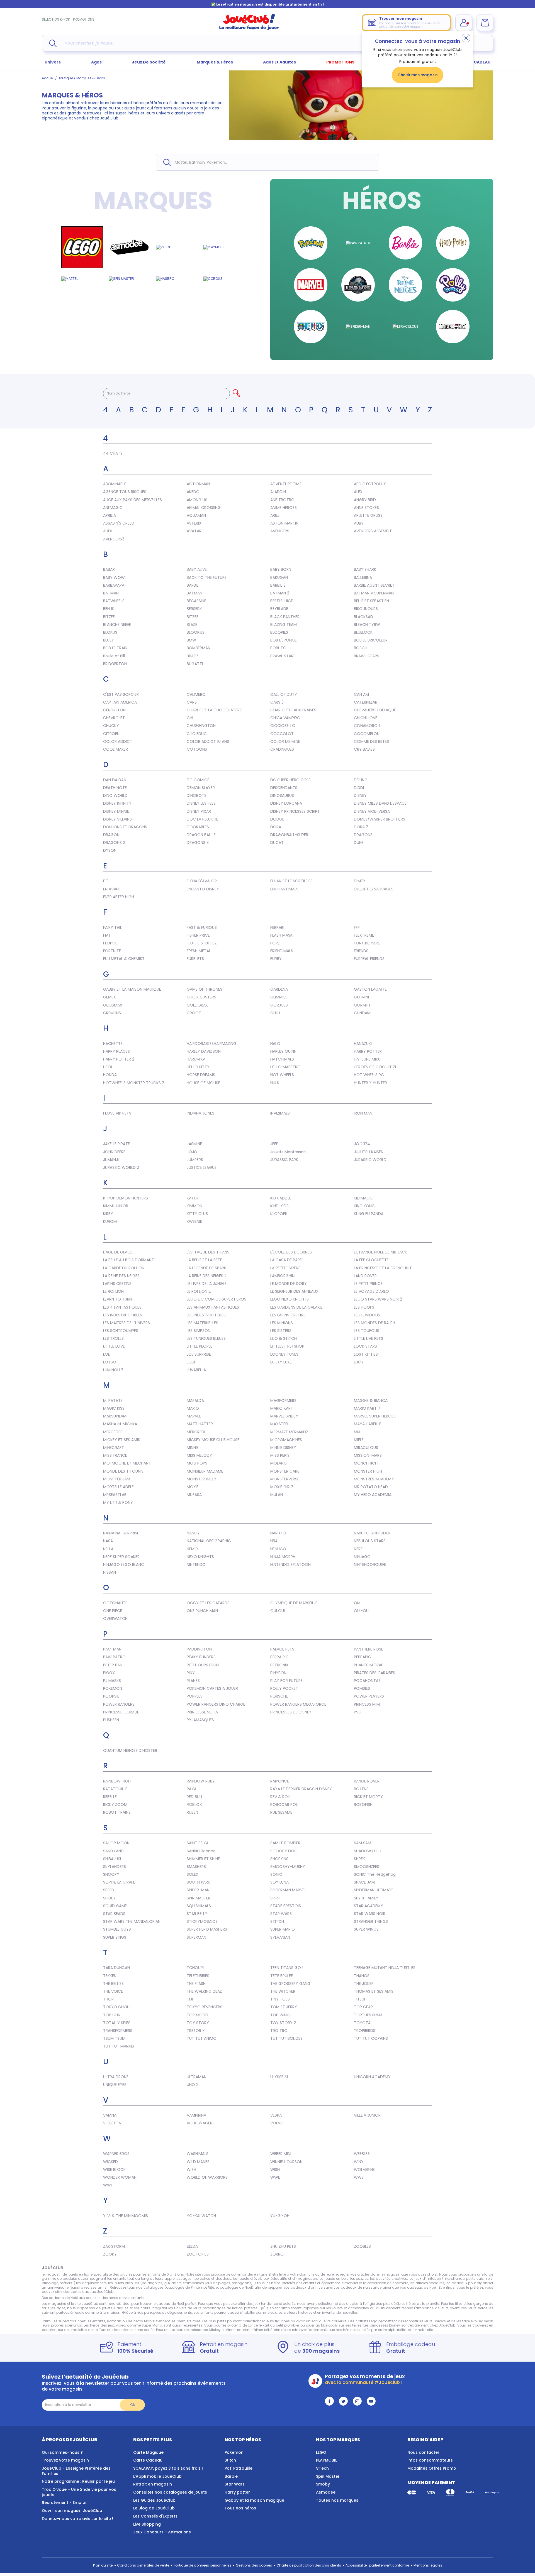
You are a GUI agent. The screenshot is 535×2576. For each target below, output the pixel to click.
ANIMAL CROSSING (204, 508)
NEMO (192, 1549)
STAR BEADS (114, 1914)
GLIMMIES (279, 997)
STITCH (277, 1921)
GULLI (275, 1013)
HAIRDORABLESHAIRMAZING (211, 1044)
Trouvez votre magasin (65, 2460)
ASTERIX (194, 523)
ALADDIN (278, 492)
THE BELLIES (113, 1984)
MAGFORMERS (283, 1400)
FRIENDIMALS (282, 951)
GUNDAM (362, 1013)
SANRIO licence (201, 1851)
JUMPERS (195, 1160)
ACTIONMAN (198, 484)
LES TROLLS (113, 1338)
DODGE (277, 819)
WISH (191, 2169)
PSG (358, 1712)
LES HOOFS (364, 1307)
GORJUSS (279, 1005)
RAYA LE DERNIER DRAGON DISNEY (301, 1789)
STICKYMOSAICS (202, 1921)
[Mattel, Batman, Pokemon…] (167, 162)
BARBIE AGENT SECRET (374, 585)
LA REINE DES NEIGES (121, 1276)
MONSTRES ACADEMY (374, 1479)
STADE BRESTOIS (286, 1906)
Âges (96, 62)
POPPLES (195, 1696)
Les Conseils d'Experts (155, 2516)
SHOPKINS (279, 1859)
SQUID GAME (115, 1906)
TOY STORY (198, 2023)
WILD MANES (198, 2162)
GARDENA (279, 989)
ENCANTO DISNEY (203, 889)
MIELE (359, 1440)
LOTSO (110, 1362)
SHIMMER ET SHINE (203, 1859)
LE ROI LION (113, 1291)
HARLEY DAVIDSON (204, 1051)
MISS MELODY (199, 1455)
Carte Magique (148, 2452)
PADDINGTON (199, 1649)
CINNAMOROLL (367, 726)
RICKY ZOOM (115, 1804)
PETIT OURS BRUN (203, 1665)
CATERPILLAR (366, 702)
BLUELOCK (363, 632)
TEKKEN (110, 1976)
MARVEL (194, 1416)
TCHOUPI (195, 1968)
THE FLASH (196, 1984)
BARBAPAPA (114, 585)
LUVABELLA (196, 1370)
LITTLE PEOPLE (200, 1346)
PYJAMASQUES (200, 1720)
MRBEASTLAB (115, 1495)
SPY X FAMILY (366, 1898)
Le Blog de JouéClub (154, 2508)
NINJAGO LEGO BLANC (124, 1564)
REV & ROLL (281, 1797)
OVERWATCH (115, 1618)
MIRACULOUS (366, 1448)
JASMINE (194, 1144)
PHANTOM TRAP (369, 1665)
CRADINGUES (282, 749)
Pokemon (234, 2452)
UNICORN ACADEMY (372, 2077)
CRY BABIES (364, 749)
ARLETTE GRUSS (368, 515)
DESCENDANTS (284, 788)
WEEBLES (362, 2154)
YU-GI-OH (280, 2216)
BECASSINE (196, 601)
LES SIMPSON (199, 1331)
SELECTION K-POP (56, 19)
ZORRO (277, 2254)
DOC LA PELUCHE (202, 819)
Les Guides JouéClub (154, 2500)
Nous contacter (423, 2452)
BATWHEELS (114, 601)
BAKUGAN (279, 577)
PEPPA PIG (279, 1657)
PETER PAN (113, 1665)
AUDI (107, 531)
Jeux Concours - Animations (162, 2532)
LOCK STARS (365, 1346)
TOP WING (280, 2015)
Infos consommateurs (430, 2460)
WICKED (110, 2162)
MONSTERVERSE (285, 1479)
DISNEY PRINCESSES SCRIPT (295, 811)
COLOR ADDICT (118, 741)
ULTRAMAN (197, 2077)
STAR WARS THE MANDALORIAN (132, 1921)
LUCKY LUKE (281, 1362)
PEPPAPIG (363, 1657)
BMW (191, 640)
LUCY (359, 1362)
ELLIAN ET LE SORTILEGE (291, 881)
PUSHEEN (111, 1720)
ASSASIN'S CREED (119, 523)
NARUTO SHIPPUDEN (372, 1533)
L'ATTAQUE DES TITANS (208, 1252)
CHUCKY (111, 726)
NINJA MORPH (283, 1557)
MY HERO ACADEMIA (373, 1495)
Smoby (323, 2484)
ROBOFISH (363, 1804)
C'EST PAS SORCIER (121, 694)
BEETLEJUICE (282, 601)
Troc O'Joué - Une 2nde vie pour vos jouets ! (79, 2492)
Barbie (231, 2476)
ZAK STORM (114, 2246)
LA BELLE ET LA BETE (204, 1260)
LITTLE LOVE (114, 1346)
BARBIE (193, 585)
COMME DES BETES (371, 741)
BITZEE (109, 617)
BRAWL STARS (283, 656)
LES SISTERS (281, 1331)
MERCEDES (113, 1432)
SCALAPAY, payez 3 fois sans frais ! (168, 2468)
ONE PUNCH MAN (202, 1611)
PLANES (193, 1681)
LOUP (192, 1362)
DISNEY (360, 795)
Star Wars (235, 2484)
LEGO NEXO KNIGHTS (290, 1299)
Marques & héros (215, 62)
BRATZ (193, 656)
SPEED (109, 1890)
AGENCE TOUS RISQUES (125, 492)
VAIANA (110, 2115)
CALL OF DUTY (284, 694)
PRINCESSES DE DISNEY (291, 1712)
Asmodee (326, 2492)
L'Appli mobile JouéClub (157, 2476)
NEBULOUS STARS (370, 1541)
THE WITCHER (283, 1991)
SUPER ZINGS (115, 1937)
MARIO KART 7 (367, 1408)
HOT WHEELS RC (369, 1075)
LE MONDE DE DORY (289, 1284)
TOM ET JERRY (284, 2007)
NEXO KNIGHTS (200, 1557)
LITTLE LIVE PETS (369, 1338)
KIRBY (108, 1214)
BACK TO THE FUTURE (207, 577)
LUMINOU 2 (113, 1370)
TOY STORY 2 (283, 2023)
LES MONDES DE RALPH (374, 1323)
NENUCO (278, 1549)
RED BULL (195, 1797)
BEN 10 (109, 609)
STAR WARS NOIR (370, 1914)
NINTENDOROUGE (370, 1564)
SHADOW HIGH (368, 1851)
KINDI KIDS (279, 1206)
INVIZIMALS (280, 1113)
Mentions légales (428, 2565)
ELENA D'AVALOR (202, 881)
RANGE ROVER (367, 1781)
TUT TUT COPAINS (371, 2038)
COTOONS (197, 749)
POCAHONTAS (367, 1681)
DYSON (110, 850)
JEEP (274, 1144)
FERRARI (277, 927)
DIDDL (359, 788)
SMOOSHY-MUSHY (288, 1867)
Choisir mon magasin (418, 75)
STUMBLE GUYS (117, 1929)
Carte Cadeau (148, 2460)
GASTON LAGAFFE (370, 989)
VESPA (276, 2115)
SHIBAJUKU (113, 1859)
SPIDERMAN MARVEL (288, 1890)
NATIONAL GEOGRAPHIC (209, 1541)
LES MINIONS (282, 1323)
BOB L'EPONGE (284, 640)
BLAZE (192, 625)
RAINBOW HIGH (117, 1781)
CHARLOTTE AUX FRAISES (293, 710)
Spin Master (328, 2476)
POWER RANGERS (119, 1704)
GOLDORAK (197, 1005)
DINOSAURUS (282, 795)
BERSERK (194, 609)
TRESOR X (196, 2031)
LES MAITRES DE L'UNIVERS (127, 1323)
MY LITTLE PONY (118, 1502)
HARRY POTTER (368, 1051)
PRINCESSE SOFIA (202, 1712)
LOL (106, 1354)
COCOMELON (367, 734)
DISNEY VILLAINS (117, 819)
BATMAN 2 (280, 593)
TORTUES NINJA (368, 2015)
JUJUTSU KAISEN (369, 1152)
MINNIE (193, 1448)
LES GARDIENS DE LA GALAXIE (296, 1307)
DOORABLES (198, 827)
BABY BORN (281, 569)
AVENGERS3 (114, 539)
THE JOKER (364, 1984)
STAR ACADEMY (369, 1906)
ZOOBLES (362, 2246)
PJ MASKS (112, 1681)
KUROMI (110, 1221)
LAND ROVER (365, 1276)
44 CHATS (113, 453)
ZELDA (192, 2246)
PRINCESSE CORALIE (121, 1712)
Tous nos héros (240, 2508)
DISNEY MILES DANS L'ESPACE (380, 803)
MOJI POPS (197, 1463)
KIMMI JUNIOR (116, 1206)
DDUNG (361, 780)
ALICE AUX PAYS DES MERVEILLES (132, 500)
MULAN (277, 1495)
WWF (108, 2185)
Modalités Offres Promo (432, 2468)
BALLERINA (363, 577)
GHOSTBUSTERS (201, 997)
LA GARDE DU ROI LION (124, 1268)
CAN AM (361, 694)
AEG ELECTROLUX (370, 484)
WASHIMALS (198, 2154)
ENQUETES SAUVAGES (374, 889)
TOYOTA (362, 2023)
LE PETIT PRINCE (368, 1284)
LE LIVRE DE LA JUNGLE (207, 1284)
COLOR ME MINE (285, 741)
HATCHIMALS (282, 1059)
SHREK (359, 1859)
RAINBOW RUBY (201, 1781)
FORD (275, 943)
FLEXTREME (364, 935)
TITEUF (360, 1999)
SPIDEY (109, 1898)
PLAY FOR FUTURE (286, 1681)
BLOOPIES (196, 632)
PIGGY (109, 1673)
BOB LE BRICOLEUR (371, 640)
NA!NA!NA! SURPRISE (121, 1533)
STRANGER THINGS (371, 1921)
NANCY (193, 1533)
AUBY (359, 523)
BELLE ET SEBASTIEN (371, 601)
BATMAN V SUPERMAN (374, 593)
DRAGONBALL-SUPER (289, 835)
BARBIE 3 (278, 585)
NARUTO (278, 1533)
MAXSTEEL (280, 1424)
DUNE (359, 843)
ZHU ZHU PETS (283, 2246)
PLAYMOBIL (326, 2460)
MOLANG (279, 1463)
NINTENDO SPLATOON (290, 1564)
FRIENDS (361, 951)
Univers (53, 62)
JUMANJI (111, 1160)
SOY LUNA (279, 1882)
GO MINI (361, 997)
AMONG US (197, 500)
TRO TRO (279, 2031)
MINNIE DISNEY (283, 1448)
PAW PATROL (115, 1657)
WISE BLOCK (114, 2169)
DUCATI (277, 843)
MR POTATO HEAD (371, 1487)
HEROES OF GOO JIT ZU (376, 1067)
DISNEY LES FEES (201, 803)
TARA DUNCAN (116, 1968)
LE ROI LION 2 (199, 1291)
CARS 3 (277, 702)
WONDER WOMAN (120, 2177)
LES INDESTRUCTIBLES (123, 1315)
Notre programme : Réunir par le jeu (78, 2481)
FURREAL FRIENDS (369, 959)
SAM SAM (363, 1843)
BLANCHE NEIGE (117, 625)
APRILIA (110, 515)
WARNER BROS (116, 2154)
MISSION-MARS (368, 1455)
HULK (275, 1083)
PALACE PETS (282, 1649)
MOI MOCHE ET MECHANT (127, 1463)
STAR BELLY (197, 1914)
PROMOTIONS (84, 19)
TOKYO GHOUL (117, 2007)
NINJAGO (362, 1557)
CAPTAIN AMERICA (120, 702)
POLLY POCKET (284, 1688)
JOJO (192, 1152)
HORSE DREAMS (201, 1075)
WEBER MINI (281, 2154)
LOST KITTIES (366, 1354)
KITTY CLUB (197, 1214)
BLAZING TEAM (284, 625)
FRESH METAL (199, 951)
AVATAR (194, 531)
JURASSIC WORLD (370, 1160)
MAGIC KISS (114, 1408)
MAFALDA (195, 1400)
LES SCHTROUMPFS (121, 1331)
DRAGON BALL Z (201, 835)
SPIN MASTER (199, 1898)
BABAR (109, 569)
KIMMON (194, 1206)
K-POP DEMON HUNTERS (126, 1198)
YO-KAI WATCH (201, 2216)
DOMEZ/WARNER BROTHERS (380, 819)
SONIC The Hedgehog (375, 1874)
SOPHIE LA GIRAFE (119, 1882)
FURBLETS (195, 959)
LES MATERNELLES (202, 1323)
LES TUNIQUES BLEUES (206, 1338)
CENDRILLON (114, 710)
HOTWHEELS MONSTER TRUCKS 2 (134, 1083)
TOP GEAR (363, 2007)
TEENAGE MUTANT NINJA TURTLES (385, 1968)
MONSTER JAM (117, 1479)
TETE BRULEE (282, 1976)
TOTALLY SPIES (117, 2023)
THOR (108, 1999)
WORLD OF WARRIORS (207, 2177)
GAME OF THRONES (205, 989)
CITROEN (111, 734)
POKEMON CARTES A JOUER (212, 1688)
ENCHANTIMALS (284, 889)
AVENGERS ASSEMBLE (373, 531)
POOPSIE (111, 1696)
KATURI (193, 1198)
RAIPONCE (280, 1781)
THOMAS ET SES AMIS (374, 1991)
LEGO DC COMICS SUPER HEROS (217, 1299)
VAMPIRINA (196, 2115)
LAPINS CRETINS (117, 1284)
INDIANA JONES (200, 1113)
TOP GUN (112, 2015)
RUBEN (192, 1812)
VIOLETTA (112, 2123)
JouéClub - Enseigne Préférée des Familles (76, 2471)
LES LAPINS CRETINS (288, 1315)
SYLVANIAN (280, 1937)
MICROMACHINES (286, 1440)
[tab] (267, 439)
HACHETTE (113, 1044)
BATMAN (111, 593)
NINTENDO (196, 1564)
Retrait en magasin (153, 2484)
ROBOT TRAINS (117, 1812)
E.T (106, 881)
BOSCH (361, 648)
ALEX (358, 492)
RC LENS (361, 1789)
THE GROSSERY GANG (290, 1984)
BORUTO (278, 648)
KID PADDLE (281, 1198)
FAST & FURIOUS (202, 927)
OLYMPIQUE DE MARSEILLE (294, 1603)
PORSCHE (279, 1696)
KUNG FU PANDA (369, 1214)
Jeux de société (149, 62)
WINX (359, 2162)
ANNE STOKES (366, 508)
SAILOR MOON (116, 1843)
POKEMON (113, 1688)
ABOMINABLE (115, 484)
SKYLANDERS (115, 1867)
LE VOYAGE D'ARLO (371, 1291)
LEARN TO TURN (117, 1299)
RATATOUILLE (115, 1789)
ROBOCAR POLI (284, 1804)
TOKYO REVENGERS (205, 2007)
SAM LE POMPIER (285, 1843)
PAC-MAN (112, 1649)
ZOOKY (110, 2254)
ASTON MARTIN (284, 523)
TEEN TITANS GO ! (287, 1968)
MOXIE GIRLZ (282, 1487)
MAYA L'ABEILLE (368, 1424)
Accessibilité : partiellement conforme (377, 2565)
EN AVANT (112, 889)
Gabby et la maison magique (254, 2500)
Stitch (230, 2460)
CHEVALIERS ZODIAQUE (375, 710)
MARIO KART (282, 1408)
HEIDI (108, 1067)
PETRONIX (279, 1665)
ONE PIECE (113, 1611)
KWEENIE (194, 1221)
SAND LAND (113, 1851)
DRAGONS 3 (198, 843)
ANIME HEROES (284, 508)
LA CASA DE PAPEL (287, 1260)
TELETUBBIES (198, 1976)
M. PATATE (113, 1400)
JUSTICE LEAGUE (202, 1167)
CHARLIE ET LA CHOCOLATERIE (215, 710)
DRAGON (111, 835)
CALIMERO (196, 694)
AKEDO (193, 492)
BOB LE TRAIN (115, 648)
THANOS (362, 1976)
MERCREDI (196, 1432)
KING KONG (364, 1206)
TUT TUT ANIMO (202, 2038)
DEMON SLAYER (201, 788)
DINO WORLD (115, 795)
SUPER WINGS (366, 1929)
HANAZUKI (363, 1044)
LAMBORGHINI (283, 1276)
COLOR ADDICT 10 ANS (208, 741)
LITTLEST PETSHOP (287, 1346)
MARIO (193, 1408)
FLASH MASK (281, 935)
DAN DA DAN (115, 780)
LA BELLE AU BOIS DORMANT (129, 1260)
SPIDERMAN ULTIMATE (374, 1890)
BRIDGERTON (115, 664)
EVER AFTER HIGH (119, 897)
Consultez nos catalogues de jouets (170, 2492)
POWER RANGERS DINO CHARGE (216, 1704)
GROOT (194, 1013)
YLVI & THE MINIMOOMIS (126, 2216)
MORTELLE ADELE (118, 1487)
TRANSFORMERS (118, 2031)
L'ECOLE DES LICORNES (291, 1252)
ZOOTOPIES (198, 2254)
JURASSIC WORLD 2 (121, 1167)
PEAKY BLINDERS (201, 1657)
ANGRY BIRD (365, 500)
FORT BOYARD (367, 943)
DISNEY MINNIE (116, 811)
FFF (357, 927)
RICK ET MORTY (368, 1797)
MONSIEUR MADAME (205, 1471)
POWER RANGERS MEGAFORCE (298, 1704)
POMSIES (362, 1688)
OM (357, 1603)
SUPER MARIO (283, 1929)
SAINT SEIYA (198, 1843)
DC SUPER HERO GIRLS (290, 780)
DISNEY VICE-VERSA (372, 811)
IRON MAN (363, 1113)
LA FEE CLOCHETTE (371, 1260)
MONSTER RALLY (202, 1479)
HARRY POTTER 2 (119, 1059)
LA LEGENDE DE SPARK (206, 1268)
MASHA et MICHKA (120, 1424)
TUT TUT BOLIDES (286, 2038)
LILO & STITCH (284, 1338)
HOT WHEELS (282, 1075)
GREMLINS (112, 1013)
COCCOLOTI (282, 734)
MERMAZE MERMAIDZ (289, 1432)
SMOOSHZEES (367, 1867)
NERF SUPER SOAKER (121, 1557)
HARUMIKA (196, 1059)
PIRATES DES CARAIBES (374, 1673)
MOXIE (193, 1487)
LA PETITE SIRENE (285, 1268)
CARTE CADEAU (475, 62)
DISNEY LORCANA (286, 803)
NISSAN (110, 1572)
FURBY (276, 959)
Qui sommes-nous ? (62, 2452)
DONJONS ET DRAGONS (125, 827)
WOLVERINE (364, 2169)
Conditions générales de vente (143, 2565)
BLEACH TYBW (367, 625)
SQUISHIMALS (199, 1906)
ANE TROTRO (282, 500)
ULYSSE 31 (279, 2077)
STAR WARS (281, 1914)
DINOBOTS (197, 795)
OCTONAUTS (115, 1603)
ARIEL (275, 515)
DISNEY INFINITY (117, 803)
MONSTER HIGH (368, 1471)
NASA (108, 1541)
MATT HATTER (200, 1424)
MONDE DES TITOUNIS (123, 1471)
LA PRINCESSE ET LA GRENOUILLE (383, 1268)
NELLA (108, 1549)
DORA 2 (361, 827)
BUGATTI (195, 664)
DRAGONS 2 (114, 843)
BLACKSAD (363, 617)
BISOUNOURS (366, 609)
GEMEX (110, 997)
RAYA (192, 1789)
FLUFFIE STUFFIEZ (202, 943)
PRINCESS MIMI (367, 1704)
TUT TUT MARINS (119, 2046)
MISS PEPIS (280, 1455)
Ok (132, 2405)
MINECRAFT (114, 1448)
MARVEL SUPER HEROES (375, 1416)
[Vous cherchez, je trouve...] (53, 43)
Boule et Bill (114, 656)
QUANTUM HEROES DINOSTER (130, 1750)
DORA (276, 827)
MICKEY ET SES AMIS (122, 1440)
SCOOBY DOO (284, 1851)
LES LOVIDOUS (367, 1315)
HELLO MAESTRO (285, 1067)
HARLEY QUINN (283, 1051)
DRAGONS (363, 835)
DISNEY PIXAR (199, 811)
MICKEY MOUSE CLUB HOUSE (213, 1440)
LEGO (321, 2452)
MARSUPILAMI (115, 1416)
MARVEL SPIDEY (284, 1416)
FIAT (107, 935)
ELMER (359, 881)
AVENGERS (280, 531)
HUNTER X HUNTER (370, 1083)
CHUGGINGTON (201, 726)
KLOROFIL (279, 1214)
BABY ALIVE (197, 569)
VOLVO (277, 2123)
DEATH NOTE (115, 788)
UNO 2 (193, 2085)
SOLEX (193, 1874)
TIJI (190, 1999)
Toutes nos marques (337, 2500)
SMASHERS (196, 1867)
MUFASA (194, 1495)
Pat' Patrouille (239, 2468)
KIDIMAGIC (364, 1198)
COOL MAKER (115, 749)
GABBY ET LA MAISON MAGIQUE (132, 989)
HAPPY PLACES (116, 1051)
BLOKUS (110, 632)
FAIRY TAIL (112, 927)
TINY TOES (280, 1999)
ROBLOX (194, 1804)
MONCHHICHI (366, 1463)
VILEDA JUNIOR (367, 2115)
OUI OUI (278, 1611)
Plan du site (103, 2565)
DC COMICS (198, 780)
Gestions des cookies (254, 2565)
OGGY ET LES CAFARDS (208, 1603)
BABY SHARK (365, 569)
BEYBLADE (279, 609)
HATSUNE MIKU (367, 1059)
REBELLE (110, 1797)
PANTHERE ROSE (369, 1649)
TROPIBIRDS (365, 2031)
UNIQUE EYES (115, 2085)
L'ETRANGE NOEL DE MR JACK (380, 1252)
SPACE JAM (364, 1882)
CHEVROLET (114, 718)
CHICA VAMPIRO (285, 718)
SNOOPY (111, 1874)
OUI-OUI (362, 1611)
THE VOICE (113, 1991)
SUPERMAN (196, 1937)
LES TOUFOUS (367, 1331)
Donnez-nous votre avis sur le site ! (77, 2519)
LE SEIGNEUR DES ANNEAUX (294, 1291)
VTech (322, 2468)
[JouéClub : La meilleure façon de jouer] (249, 29)
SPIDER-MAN (198, 1890)
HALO (275, 1044)
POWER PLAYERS (369, 1696)
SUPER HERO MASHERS (207, 1929)
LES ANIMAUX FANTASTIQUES (213, 1307)
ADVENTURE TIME (286, 484)
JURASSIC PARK (284, 1160)
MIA (357, 1432)
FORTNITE (112, 951)
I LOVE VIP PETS (117, 1113)
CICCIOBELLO (283, 726)
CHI (190, 718)
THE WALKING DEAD (205, 1991)
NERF (358, 1549)
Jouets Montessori (288, 1152)
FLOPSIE (110, 943)
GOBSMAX (113, 1005)
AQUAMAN (196, 515)
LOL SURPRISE (199, 1354)
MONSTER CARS (285, 1471)
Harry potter (237, 2492)
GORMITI (362, 1005)
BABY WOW (114, 577)
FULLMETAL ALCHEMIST (124, 959)
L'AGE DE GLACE (118, 1252)
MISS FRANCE (115, 1455)
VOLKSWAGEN (200, 2123)
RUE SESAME (281, 1812)
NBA (274, 1541)
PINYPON (278, 1673)
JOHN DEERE (114, 1152)
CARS (192, 702)
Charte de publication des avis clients (309, 2565)
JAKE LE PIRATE (116, 1144)
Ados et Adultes (279, 62)
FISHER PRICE (198, 935)
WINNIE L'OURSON (286, 2162)
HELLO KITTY (198, 1067)
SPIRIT (276, 1898)
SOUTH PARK (198, 1882)
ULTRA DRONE (116, 2077)
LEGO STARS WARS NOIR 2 (378, 1299)
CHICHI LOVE (366, 718)
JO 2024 (362, 1144)
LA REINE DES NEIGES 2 (207, 1276)
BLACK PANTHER (285, 617)
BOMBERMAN (199, 648)
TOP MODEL (198, 2015)
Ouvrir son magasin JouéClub (72, 2511)
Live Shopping (147, 2524)
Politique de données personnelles (202, 2565)
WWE (275, 2177)
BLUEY (109, 640)
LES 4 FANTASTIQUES (122, 1307)
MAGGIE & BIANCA (371, 1400)
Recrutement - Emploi (64, 2502)
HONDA (110, 1075)
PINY (191, 1673)
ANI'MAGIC (113, 508)
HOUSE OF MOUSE (203, 1083)
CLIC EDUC (197, 734)
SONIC (276, 1874)
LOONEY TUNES (284, 1354)
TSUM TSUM (114, 2038)
